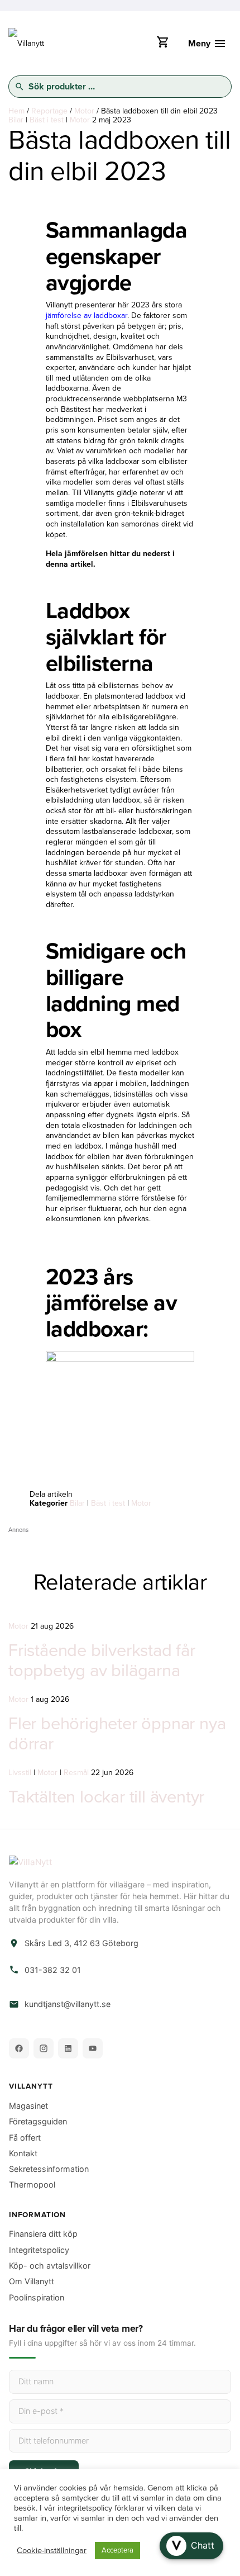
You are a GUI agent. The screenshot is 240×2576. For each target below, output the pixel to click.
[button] (191, 2546)
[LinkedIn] (68, 2048)
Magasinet (28, 2106)
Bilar (16, 120)
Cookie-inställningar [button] (52, 2551)
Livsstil (20, 1773)
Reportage (49, 111)
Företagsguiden (38, 2121)
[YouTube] (93, 2048)
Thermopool (32, 2184)
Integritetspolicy (39, 2250)
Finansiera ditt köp (43, 2234)
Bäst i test (47, 120)
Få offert (25, 2138)
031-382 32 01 (53, 1970)
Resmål (76, 1773)
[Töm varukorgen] (162, 45)
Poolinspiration (37, 2297)
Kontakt (23, 2153)
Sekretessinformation (49, 2169)
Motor (84, 111)
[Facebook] (19, 2048)
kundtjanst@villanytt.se (68, 2004)
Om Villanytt (32, 2281)
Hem (16, 111)
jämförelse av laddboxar (87, 316)
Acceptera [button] (117, 2550)
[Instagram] (44, 2048)
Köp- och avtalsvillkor (50, 2266)
